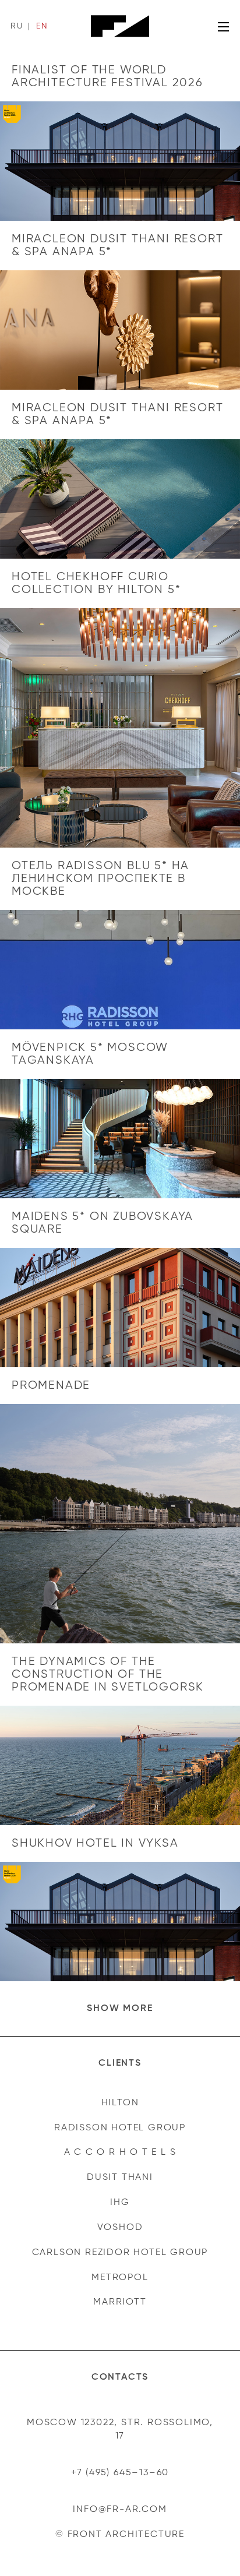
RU (17, 26)
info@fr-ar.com (120, 2510)
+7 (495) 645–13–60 (120, 2473)
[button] (120, 2009)
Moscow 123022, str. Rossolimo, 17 (120, 2429)
